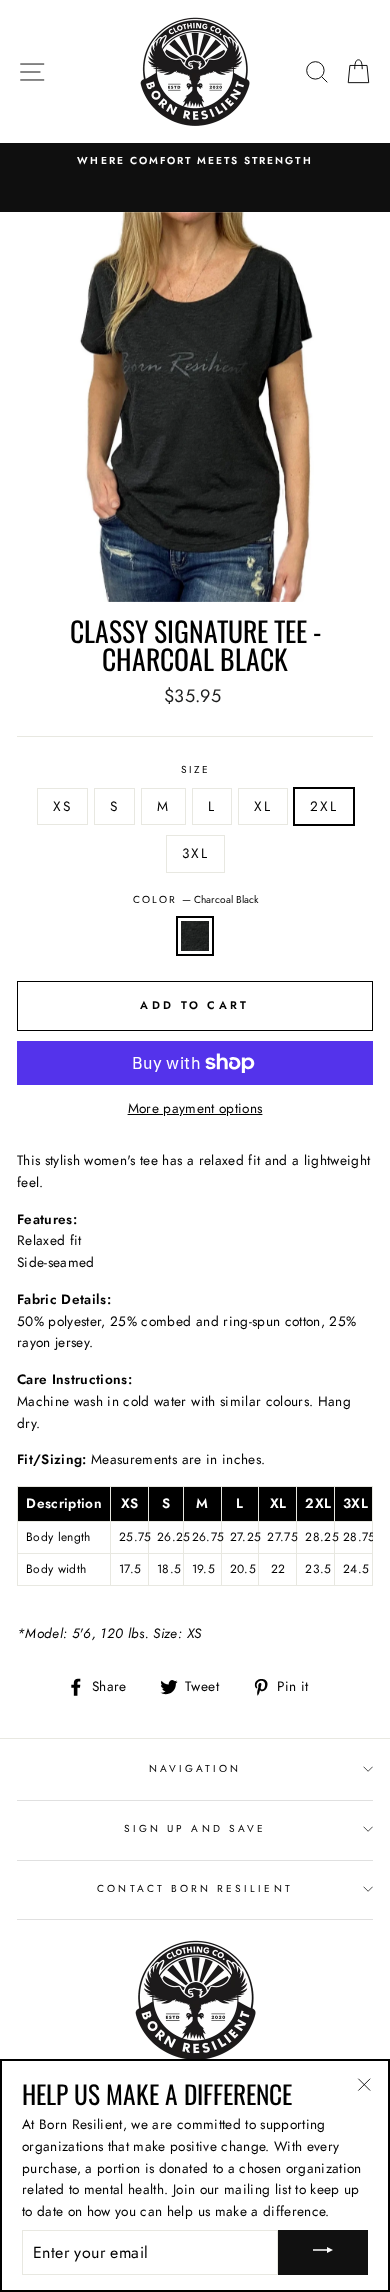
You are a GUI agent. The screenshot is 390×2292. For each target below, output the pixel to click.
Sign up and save (195, 1828)
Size (195, 769)
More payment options (195, 1108)
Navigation (195, 1768)
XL (263, 806)
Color (195, 899)
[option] (195, 161)
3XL (195, 853)
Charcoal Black (195, 936)
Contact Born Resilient (194, 1888)
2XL (324, 806)
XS (62, 806)
